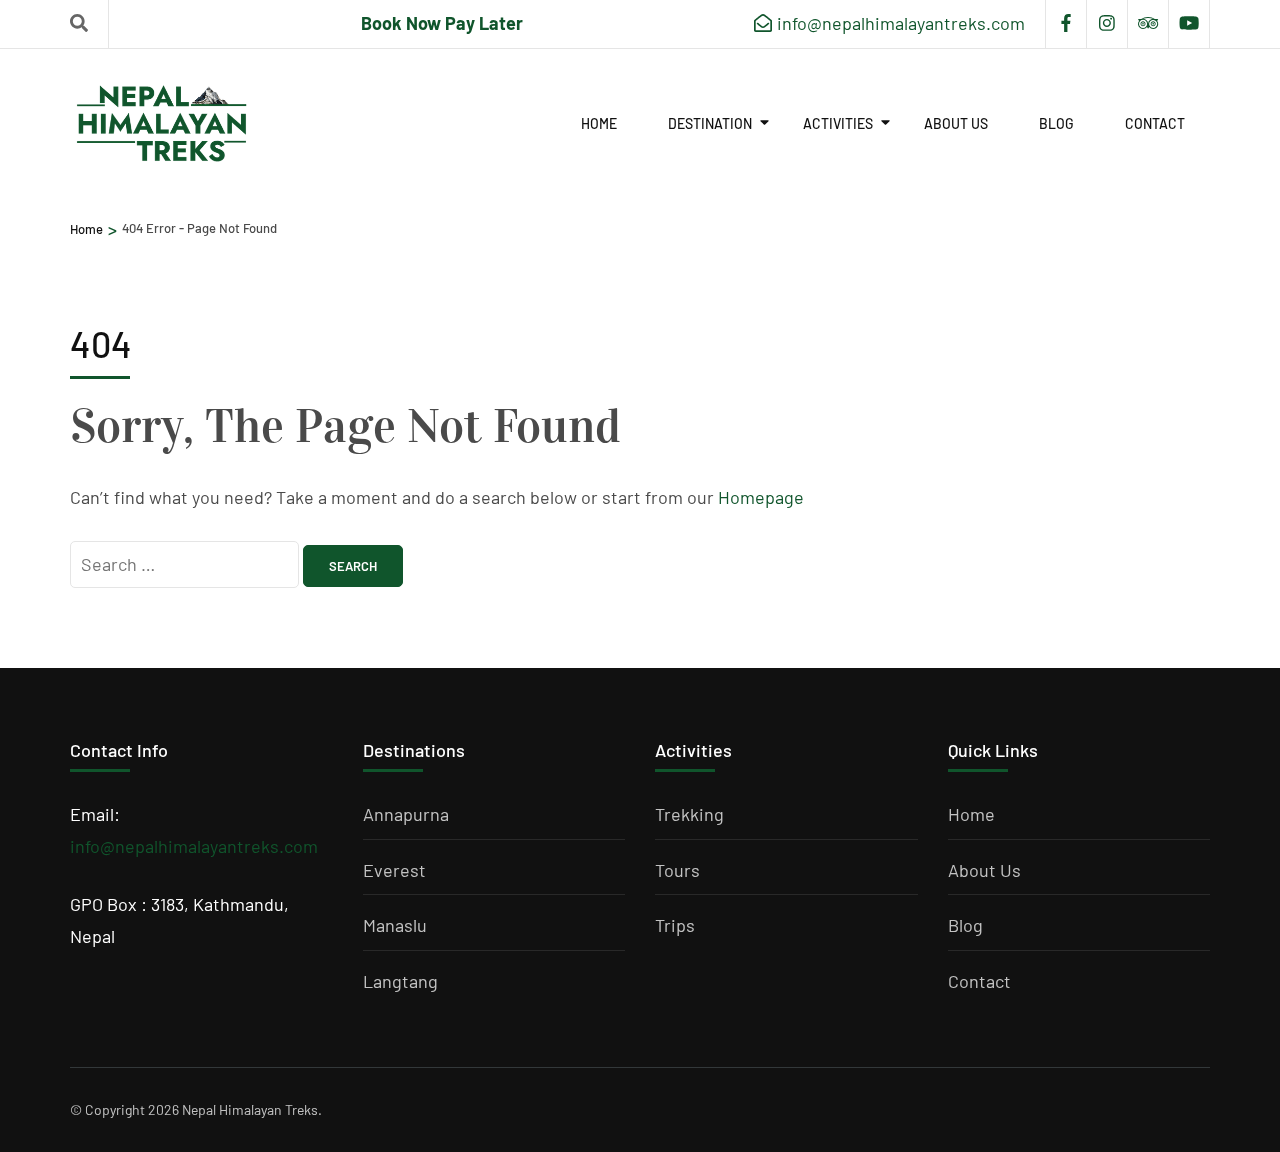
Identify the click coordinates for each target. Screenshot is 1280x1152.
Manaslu (395, 925)
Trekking (689, 814)
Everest (394, 870)
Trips (675, 925)
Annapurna (406, 814)
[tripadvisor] (1148, 24)
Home (599, 123)
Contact (1155, 123)
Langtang (400, 981)
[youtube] (1189, 24)
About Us (956, 123)
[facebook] (1066, 24)
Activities (838, 123)
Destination (710, 123)
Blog (1056, 123)
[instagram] (1107, 24)
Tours (677, 870)
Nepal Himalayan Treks (250, 1109)
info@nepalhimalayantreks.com (194, 846)
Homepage (761, 497)
